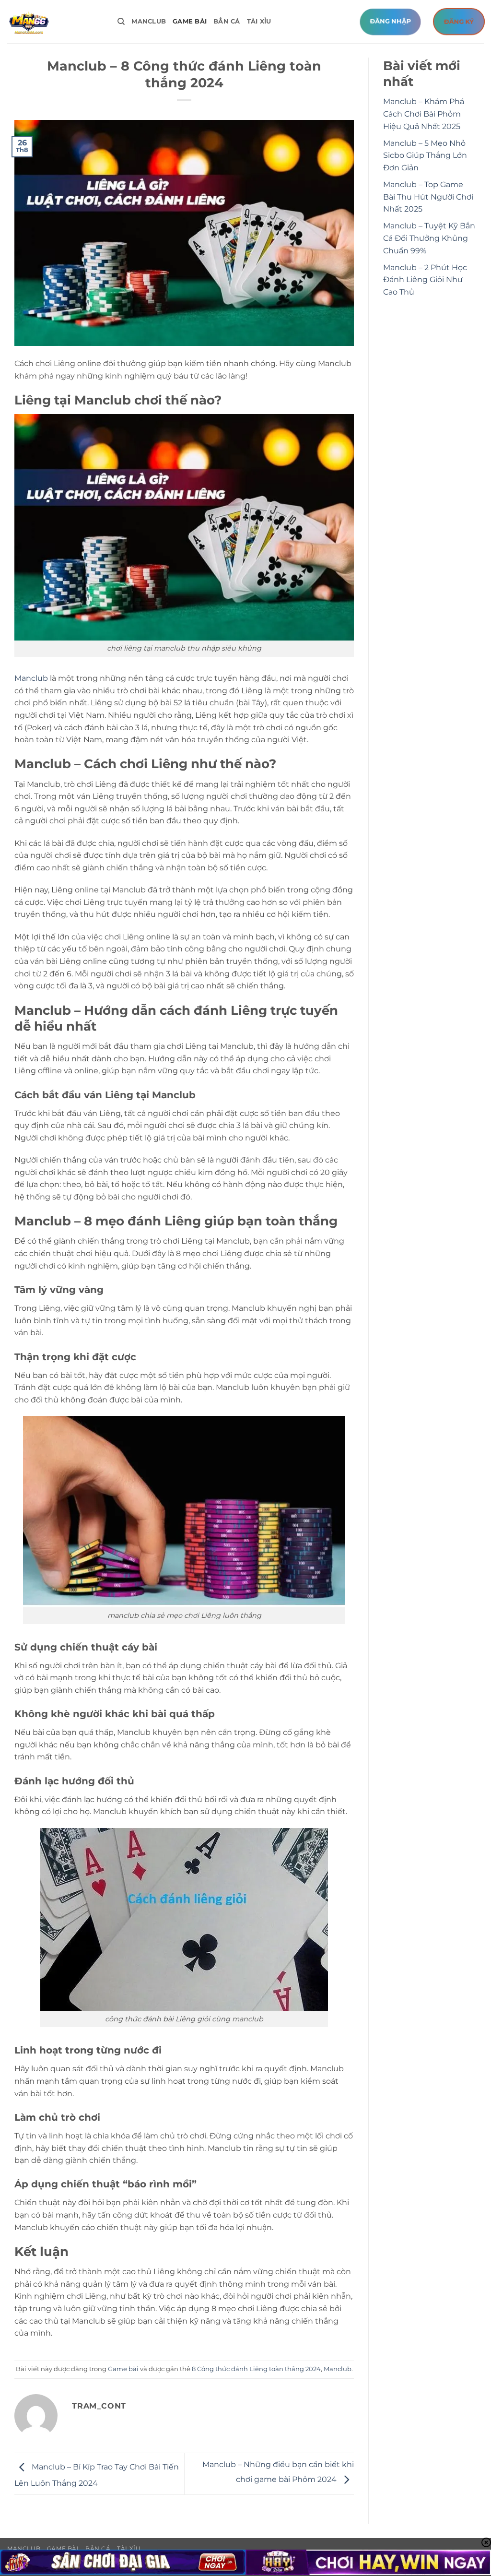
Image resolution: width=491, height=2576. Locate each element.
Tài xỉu (259, 21)
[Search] (121, 22)
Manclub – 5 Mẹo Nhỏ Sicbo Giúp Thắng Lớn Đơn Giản (425, 155)
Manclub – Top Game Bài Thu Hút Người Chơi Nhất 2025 (428, 197)
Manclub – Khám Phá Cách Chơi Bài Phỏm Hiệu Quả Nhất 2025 (424, 114)
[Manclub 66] (55, 22)
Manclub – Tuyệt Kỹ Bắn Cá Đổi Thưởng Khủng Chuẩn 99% (429, 238)
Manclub (149, 21)
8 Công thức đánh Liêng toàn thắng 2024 (256, 2369)
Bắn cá (227, 21)
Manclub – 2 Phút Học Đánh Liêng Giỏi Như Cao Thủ (425, 280)
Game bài (190, 21)
